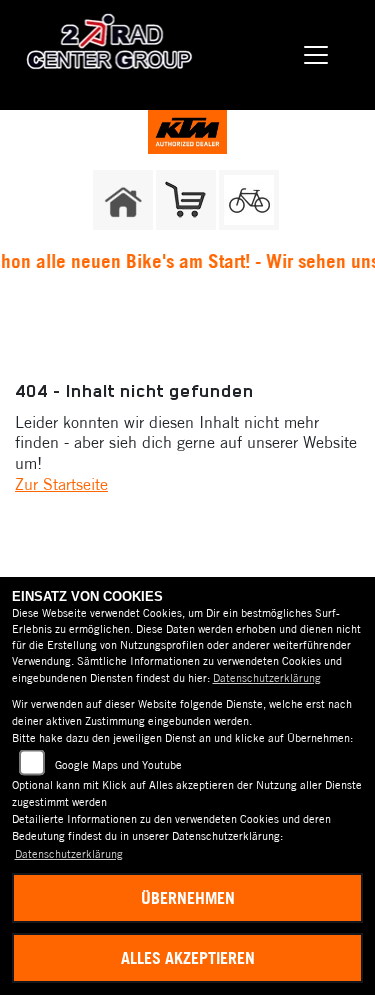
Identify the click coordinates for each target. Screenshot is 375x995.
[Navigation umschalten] (317, 55)
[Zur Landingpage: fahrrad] (249, 200)
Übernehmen (188, 898)
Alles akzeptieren (188, 958)
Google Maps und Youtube (118, 765)
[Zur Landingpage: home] (123, 200)
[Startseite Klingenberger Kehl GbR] (188, 130)
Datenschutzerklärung (267, 678)
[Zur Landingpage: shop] (186, 200)
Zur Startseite (61, 484)
